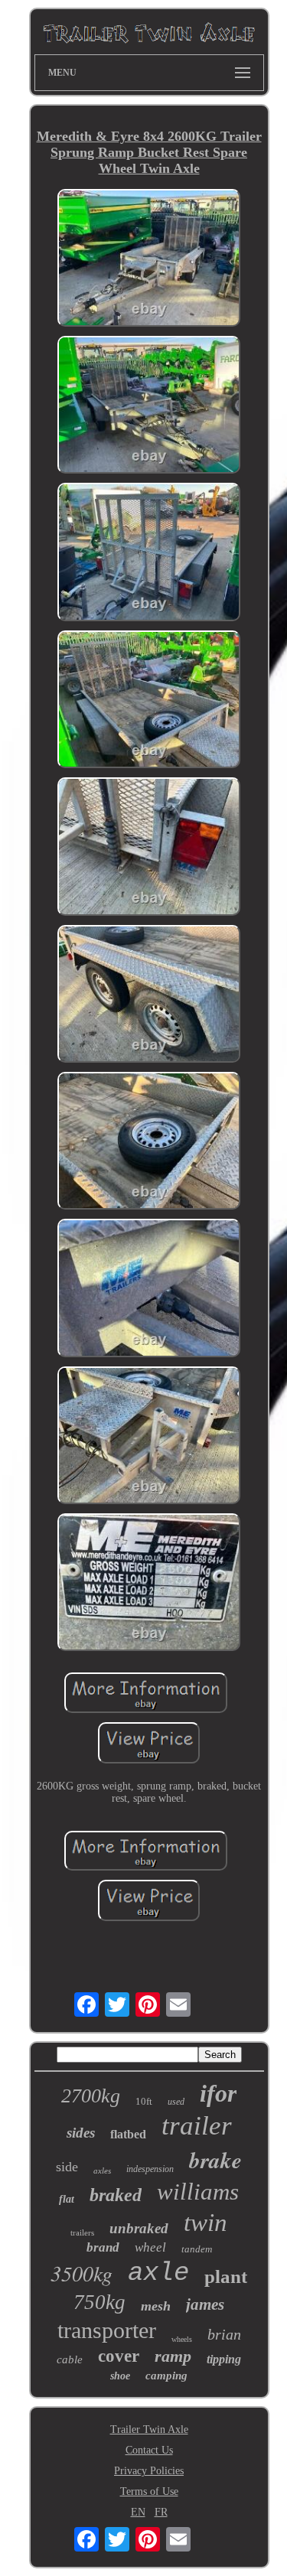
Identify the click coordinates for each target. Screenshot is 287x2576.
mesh (156, 2306)
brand (103, 2247)
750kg (99, 2302)
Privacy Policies (149, 2471)
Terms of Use (149, 2491)
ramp (173, 2356)
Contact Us (149, 2450)
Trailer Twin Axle (149, 2429)
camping (166, 2376)
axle (158, 2273)
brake (215, 2160)
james (205, 2304)
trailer (197, 2126)
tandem (197, 2249)
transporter (107, 2330)
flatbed (128, 2134)
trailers (82, 2232)
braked (116, 2195)
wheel (150, 2247)
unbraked (139, 2228)
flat (67, 2199)
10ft (144, 2101)
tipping (224, 2359)
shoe (120, 2376)
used (176, 2102)
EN (138, 2512)
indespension (150, 2169)
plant (226, 2276)
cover (119, 2356)
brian (224, 2334)
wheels (182, 2339)
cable (70, 2359)
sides (81, 2133)
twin (205, 2223)
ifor (218, 2093)
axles (102, 2171)
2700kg (91, 2096)
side (67, 2167)
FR (161, 2512)
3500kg (82, 2273)
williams (198, 2192)
